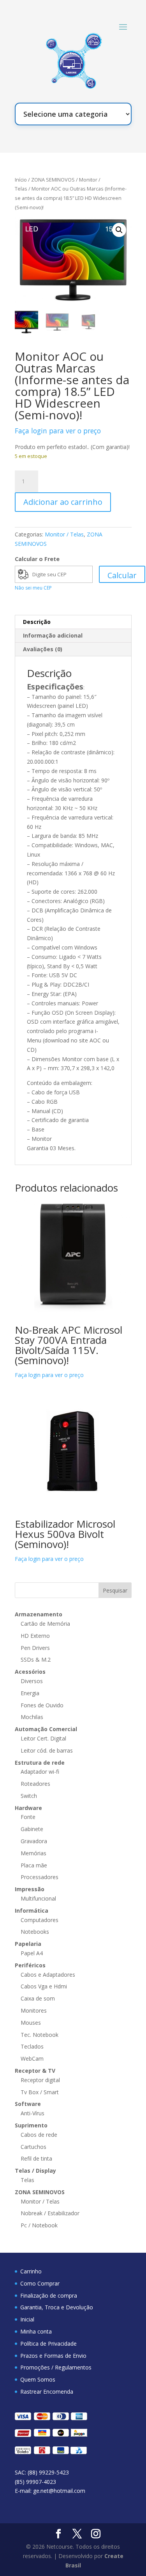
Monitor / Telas (64, 534)
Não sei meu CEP (33, 588)
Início (21, 180)
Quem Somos (38, 2379)
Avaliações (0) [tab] (43, 649)
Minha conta (36, 2331)
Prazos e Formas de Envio (53, 2356)
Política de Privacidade (48, 2344)
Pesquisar (115, 1590)
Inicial (27, 2319)
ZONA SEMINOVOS (53, 180)
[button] (119, 230)
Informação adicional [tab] (53, 635)
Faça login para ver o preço (58, 431)
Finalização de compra (49, 2295)
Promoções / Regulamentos (56, 2367)
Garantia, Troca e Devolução (57, 2307)
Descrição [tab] (37, 622)
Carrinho (31, 2271)
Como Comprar (40, 2283)
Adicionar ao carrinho (63, 502)
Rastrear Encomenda (47, 2392)
